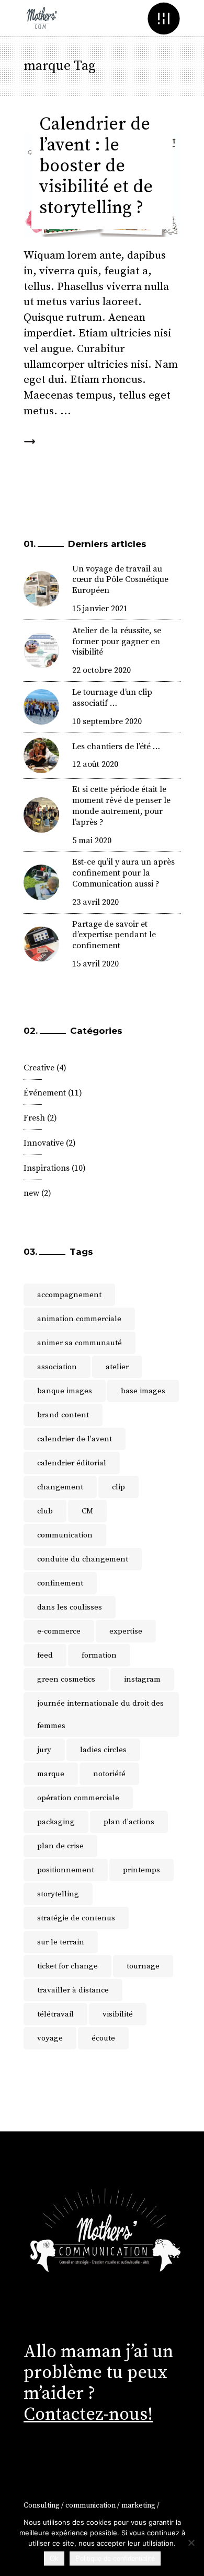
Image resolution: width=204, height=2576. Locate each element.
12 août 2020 (95, 764)
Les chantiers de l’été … (116, 747)
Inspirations (47, 1168)
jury (44, 1750)
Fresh (34, 1118)
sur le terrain (61, 1942)
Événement (45, 1093)
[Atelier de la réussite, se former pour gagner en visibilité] (41, 650)
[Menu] (163, 18)
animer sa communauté (80, 1343)
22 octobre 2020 (101, 670)
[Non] (191, 2543)
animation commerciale (79, 1319)
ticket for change (67, 1966)
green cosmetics (66, 1679)
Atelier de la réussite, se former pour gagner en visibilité (117, 642)
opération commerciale (78, 1798)
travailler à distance (73, 1990)
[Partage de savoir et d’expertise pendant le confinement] (41, 944)
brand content (63, 1415)
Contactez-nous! (88, 2415)
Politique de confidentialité (115, 2558)
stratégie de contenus (76, 1918)
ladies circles (103, 1750)
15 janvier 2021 (100, 609)
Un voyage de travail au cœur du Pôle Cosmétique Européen (120, 580)
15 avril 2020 (95, 964)
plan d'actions (129, 1822)
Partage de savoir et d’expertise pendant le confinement (114, 935)
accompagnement (69, 1295)
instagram (142, 1679)
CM (87, 1511)
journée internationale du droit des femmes (100, 1715)
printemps (141, 1870)
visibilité (118, 2014)
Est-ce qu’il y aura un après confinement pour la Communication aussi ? (123, 873)
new (31, 1193)
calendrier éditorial (72, 1463)
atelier (117, 1367)
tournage (143, 1966)
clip (118, 1487)
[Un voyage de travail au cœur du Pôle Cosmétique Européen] (41, 589)
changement (60, 1487)
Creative (39, 1068)
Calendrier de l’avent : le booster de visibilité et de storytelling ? (96, 166)
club (45, 1511)
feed (45, 1655)
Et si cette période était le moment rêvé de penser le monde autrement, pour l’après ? (121, 806)
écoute (103, 2038)
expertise (126, 1631)
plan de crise (60, 1846)
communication (65, 1535)
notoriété (109, 1774)
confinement (60, 1583)
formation (99, 1655)
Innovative (44, 1143)
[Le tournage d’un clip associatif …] (41, 707)
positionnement (66, 1870)
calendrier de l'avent (75, 1439)
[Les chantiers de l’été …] (41, 755)
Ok (54, 2558)
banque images (65, 1391)
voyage (50, 2038)
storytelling (58, 1894)
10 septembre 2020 (107, 721)
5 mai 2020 (92, 841)
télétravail (55, 2014)
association (57, 1367)
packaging (56, 1822)
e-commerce (59, 1631)
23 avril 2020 (95, 902)
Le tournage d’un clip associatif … (112, 698)
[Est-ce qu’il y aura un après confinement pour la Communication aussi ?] (41, 882)
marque (51, 1774)
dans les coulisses (70, 1607)
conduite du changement (83, 1559)
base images (143, 1391)
